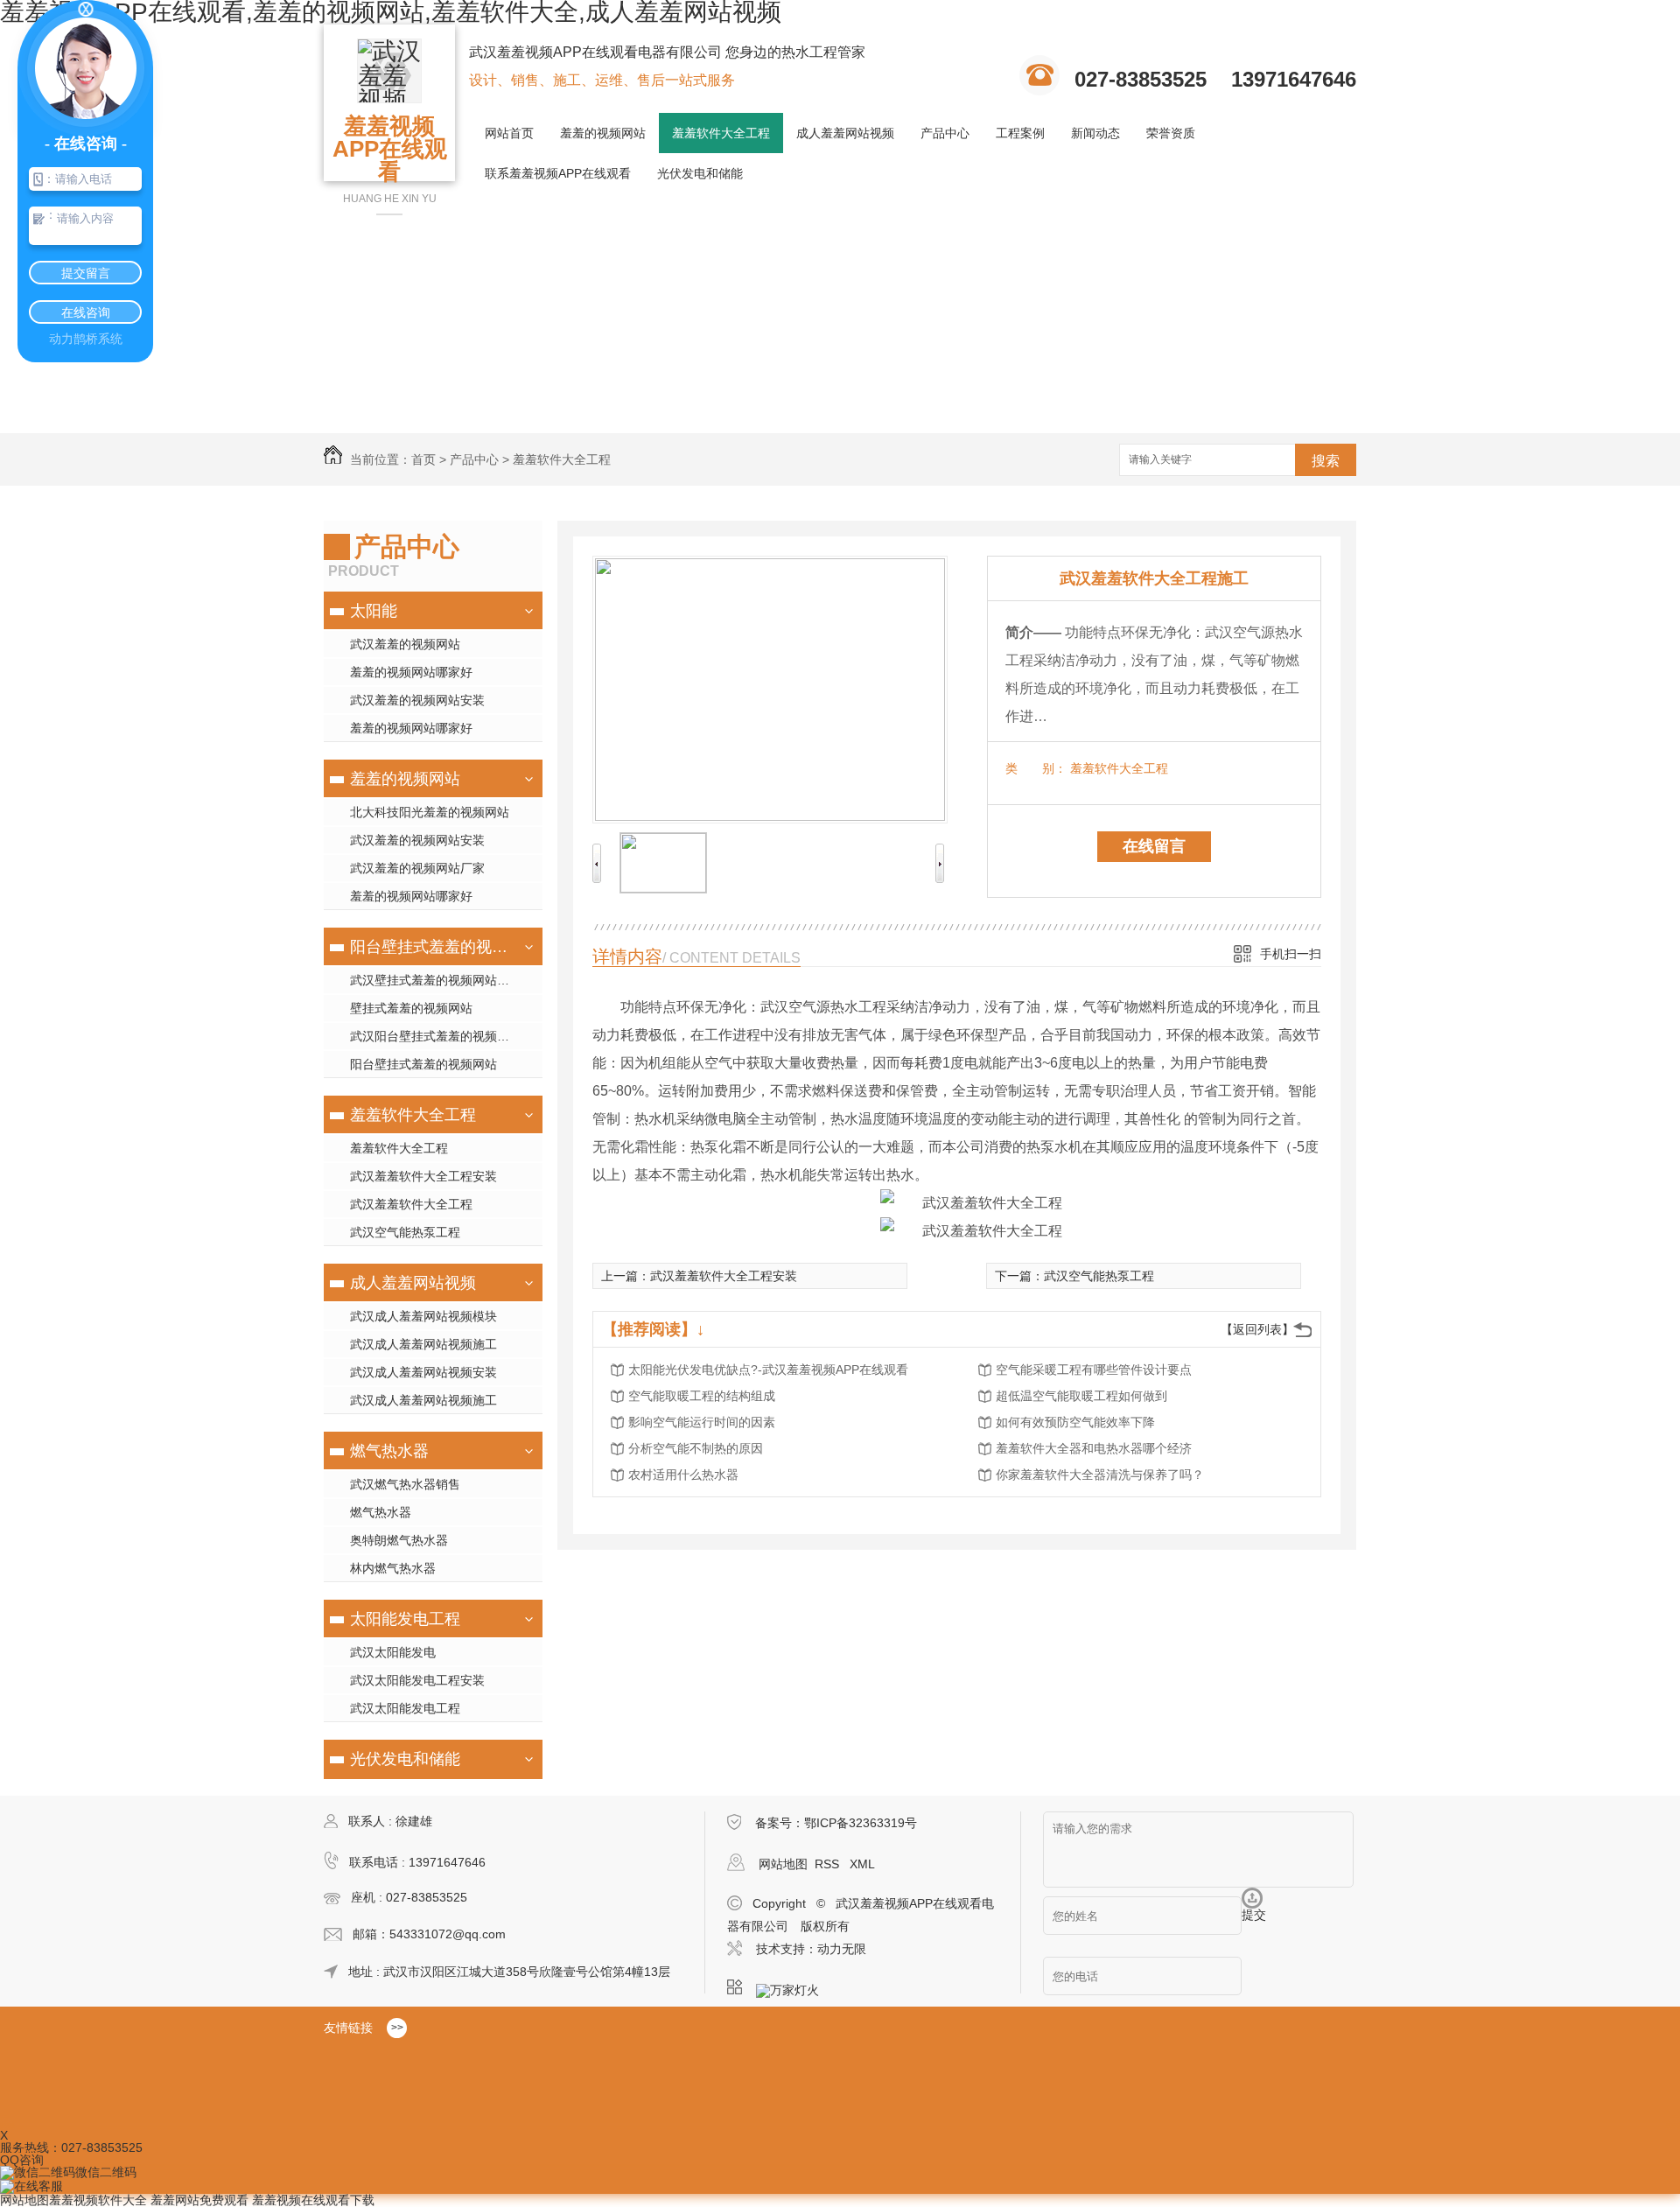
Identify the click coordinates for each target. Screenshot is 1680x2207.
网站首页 (509, 133)
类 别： (1036, 768)
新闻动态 (1095, 133)
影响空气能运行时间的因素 (702, 1422)
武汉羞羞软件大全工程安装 (423, 1176)
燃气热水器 (389, 1451)
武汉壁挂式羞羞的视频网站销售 (436, 980)
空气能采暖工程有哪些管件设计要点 (1094, 1370)
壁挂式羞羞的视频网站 (411, 1008)
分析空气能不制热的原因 (696, 1448)
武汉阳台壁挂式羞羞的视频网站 (436, 1036)
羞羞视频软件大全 (98, 2200)
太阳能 (374, 611)
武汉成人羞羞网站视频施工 (423, 1344)
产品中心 (945, 133)
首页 (423, 459)
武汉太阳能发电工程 (405, 1708)
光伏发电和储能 (700, 173)
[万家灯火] (793, 1987)
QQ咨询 (22, 2160)
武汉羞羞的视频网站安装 (417, 700)
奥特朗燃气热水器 (399, 1540)
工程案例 (1020, 133)
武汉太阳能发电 (393, 1652)
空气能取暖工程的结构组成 (702, 1396)
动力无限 (842, 1949)
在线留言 (1154, 846)
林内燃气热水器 (393, 1568)
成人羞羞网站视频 (845, 133)
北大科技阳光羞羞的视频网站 (430, 812)
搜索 (1326, 461)
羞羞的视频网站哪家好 (411, 672)
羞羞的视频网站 (603, 133)
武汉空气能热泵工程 (405, 1232)
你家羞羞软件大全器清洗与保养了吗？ (1100, 1475)
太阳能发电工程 (405, 1619)
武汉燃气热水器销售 (405, 1484)
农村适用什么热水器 (683, 1475)
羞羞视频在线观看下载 (313, 2200)
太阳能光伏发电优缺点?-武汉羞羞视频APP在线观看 (768, 1370)
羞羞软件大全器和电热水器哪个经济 (1094, 1448)
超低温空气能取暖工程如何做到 (1081, 1396)
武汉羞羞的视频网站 (405, 644)
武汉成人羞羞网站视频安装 (423, 1372)
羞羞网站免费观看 (199, 2200)
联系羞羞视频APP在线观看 (558, 173)
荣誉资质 (1171, 133)
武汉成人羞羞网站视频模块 (423, 1316)
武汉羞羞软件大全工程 (411, 1204)
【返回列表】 (1257, 1329)
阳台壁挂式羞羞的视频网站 (431, 947)
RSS (829, 1864)
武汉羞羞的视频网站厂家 (417, 868)
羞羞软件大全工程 (721, 133)
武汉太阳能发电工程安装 (417, 1680)
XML (862, 1864)
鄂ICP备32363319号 (861, 1823)
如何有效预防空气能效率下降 (1075, 1422)
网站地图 (783, 1864)
